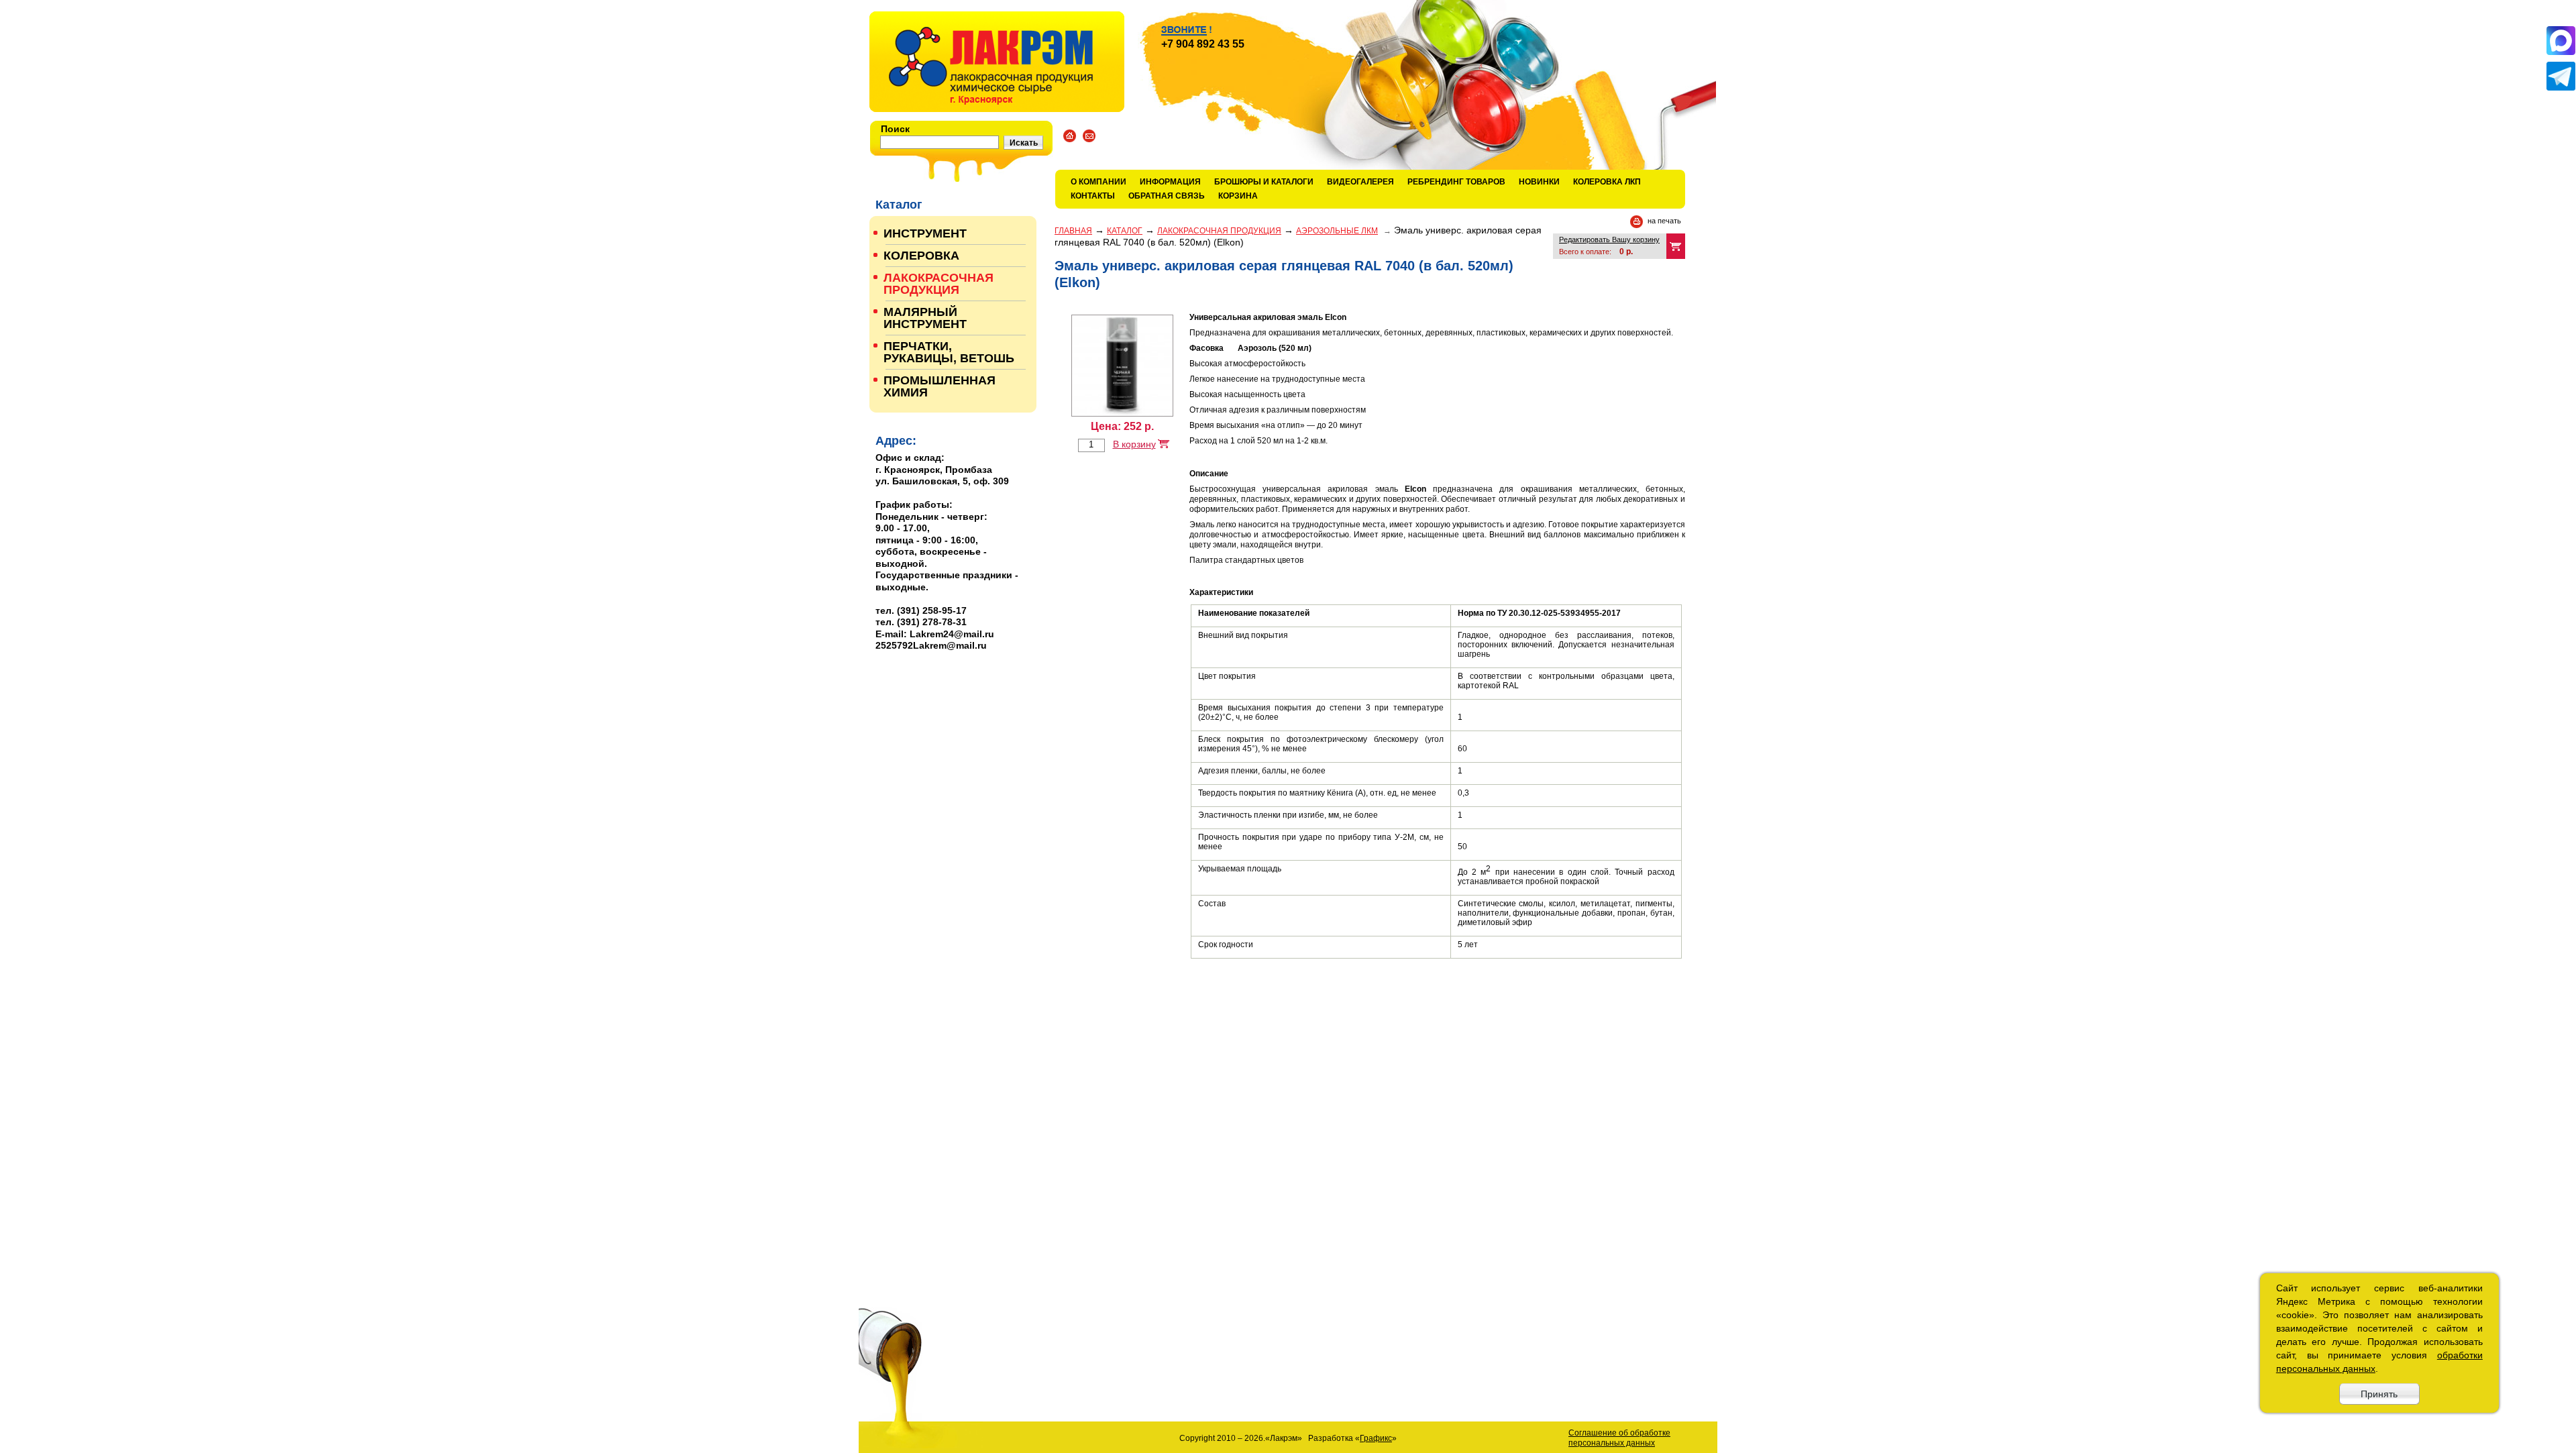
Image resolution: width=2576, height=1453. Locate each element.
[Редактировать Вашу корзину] (1676, 246)
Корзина (1238, 196)
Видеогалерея (1360, 182)
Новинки (1539, 182)
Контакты (1093, 196)
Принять (2379, 1394)
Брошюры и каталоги (1264, 182)
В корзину (1134, 444)
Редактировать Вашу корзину (1609, 239)
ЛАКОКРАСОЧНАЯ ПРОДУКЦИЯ (1219, 231)
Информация (1170, 182)
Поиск (895, 129)
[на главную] (997, 62)
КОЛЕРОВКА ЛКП (1607, 182)
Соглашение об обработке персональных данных (1619, 1438)
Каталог (1125, 231)
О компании (1098, 182)
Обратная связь (1167, 196)
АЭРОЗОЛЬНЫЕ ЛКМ (1337, 231)
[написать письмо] (1089, 136)
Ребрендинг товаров (1456, 182)
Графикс (1376, 1438)
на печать (1664, 221)
